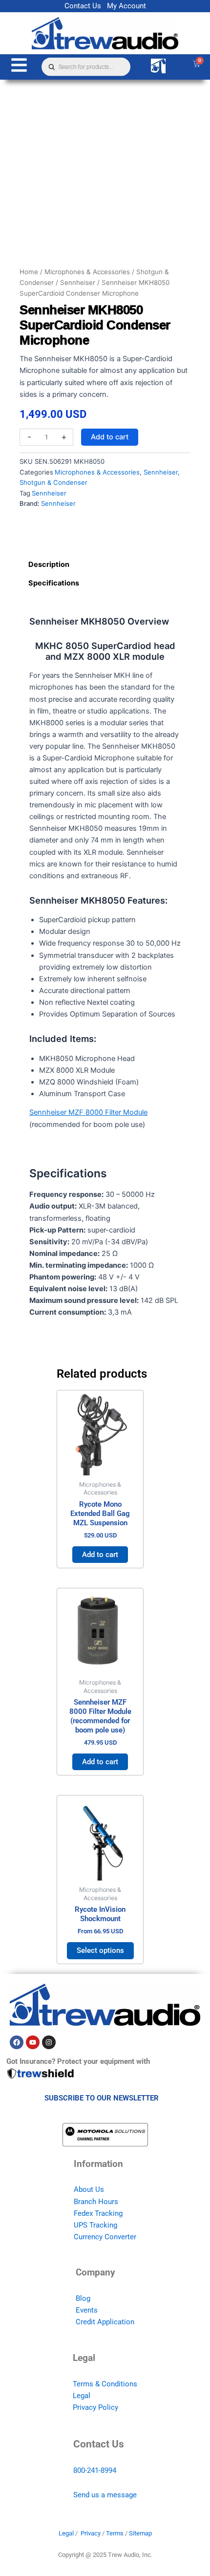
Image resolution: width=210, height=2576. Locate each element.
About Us (89, 2189)
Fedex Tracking (98, 2213)
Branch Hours (96, 2202)
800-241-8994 (95, 2470)
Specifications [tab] (54, 583)
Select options (100, 1950)
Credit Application (105, 2322)
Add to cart (110, 437)
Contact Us (83, 6)
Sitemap (140, 2533)
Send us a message (105, 2495)
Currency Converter (105, 2237)
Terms (115, 2533)
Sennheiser (78, 282)
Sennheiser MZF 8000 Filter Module (88, 1112)
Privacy (91, 2533)
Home (29, 272)
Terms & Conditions (105, 2384)
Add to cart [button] (100, 1555)
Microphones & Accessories (87, 272)
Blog (83, 2298)
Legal (82, 2396)
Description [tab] (49, 564)
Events (87, 2310)
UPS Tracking (95, 2225)
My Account (126, 6)
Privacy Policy (95, 2407)
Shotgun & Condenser (53, 482)
